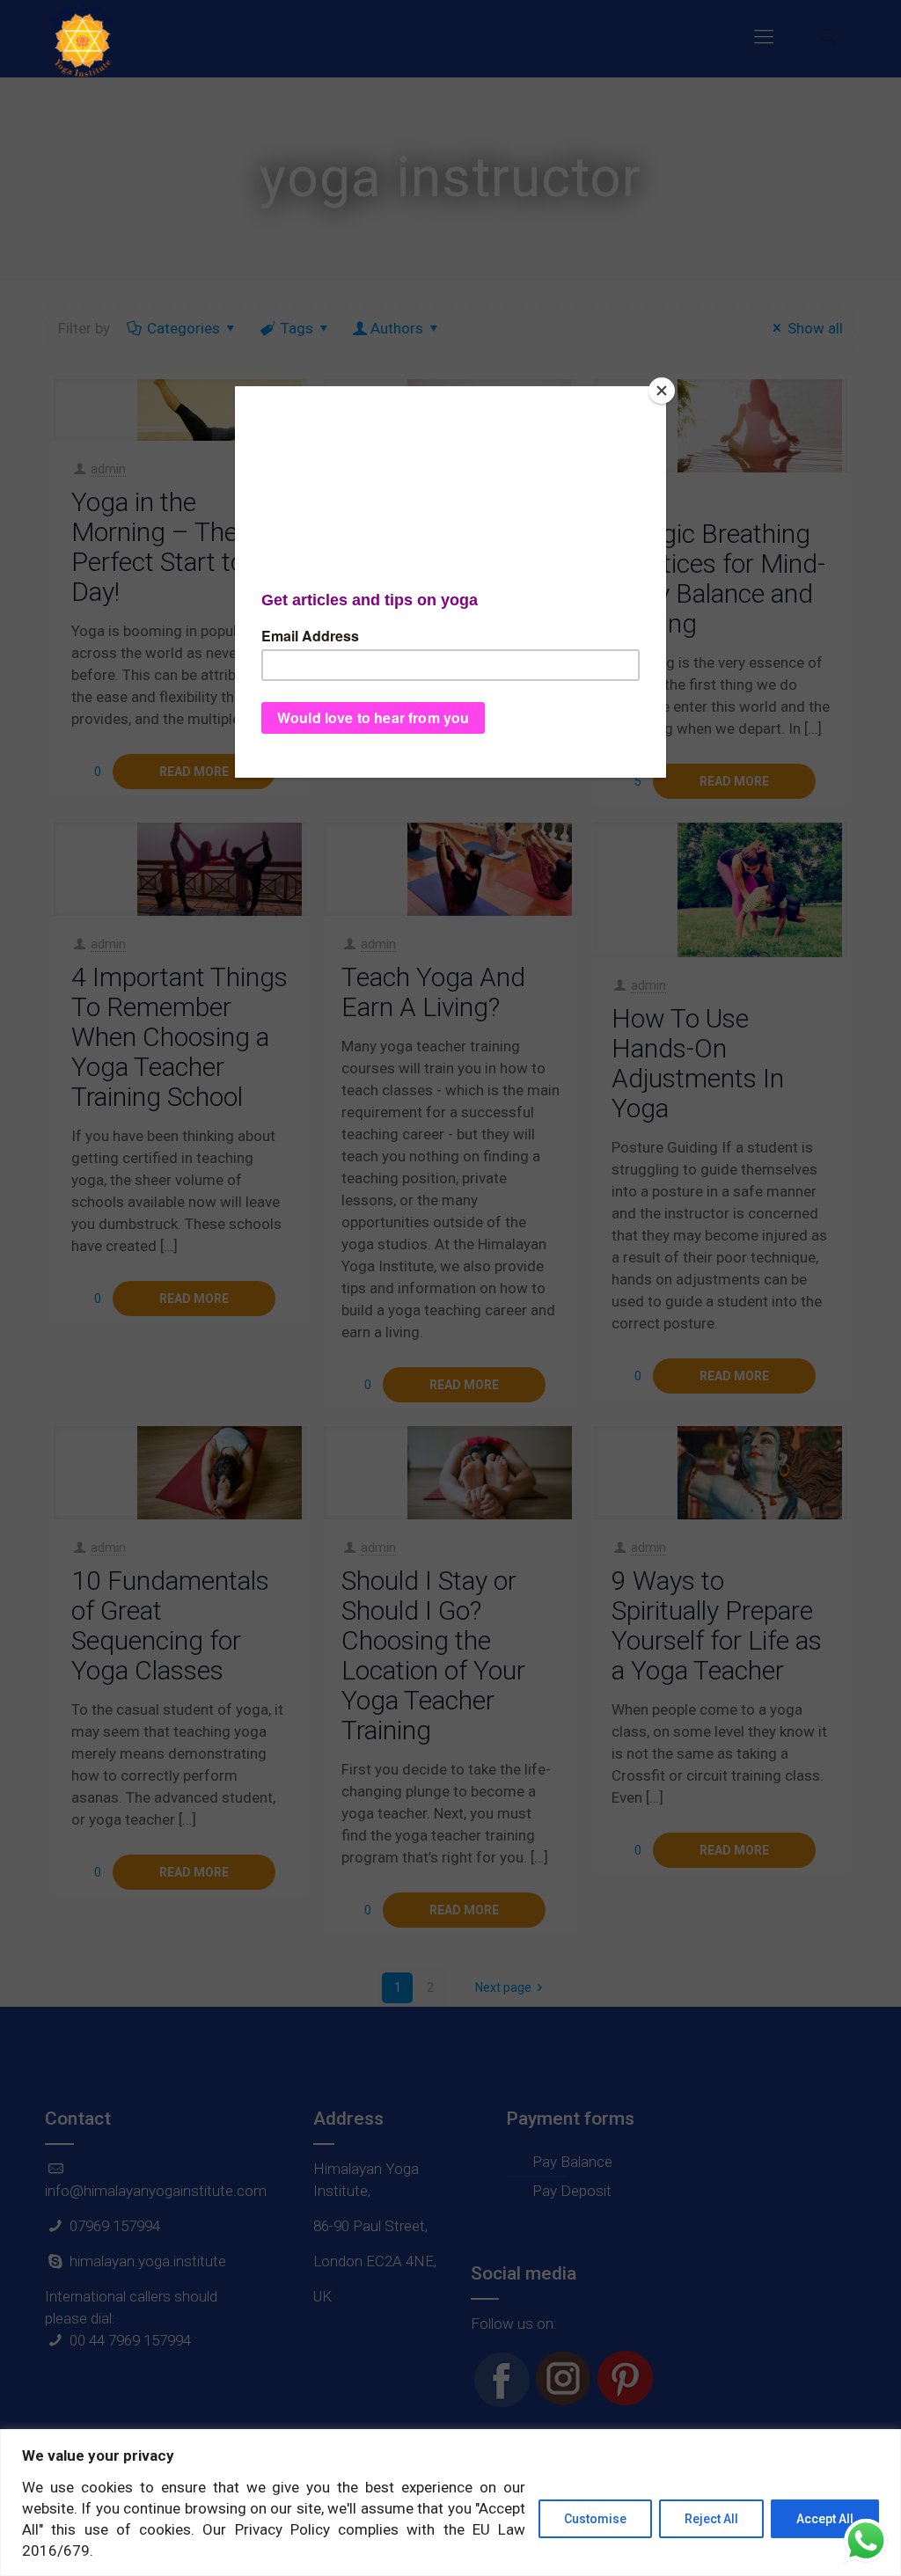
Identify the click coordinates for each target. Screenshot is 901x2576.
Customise (595, 2519)
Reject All (711, 2519)
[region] (450, 2503)
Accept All (825, 2519)
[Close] (662, 391)
